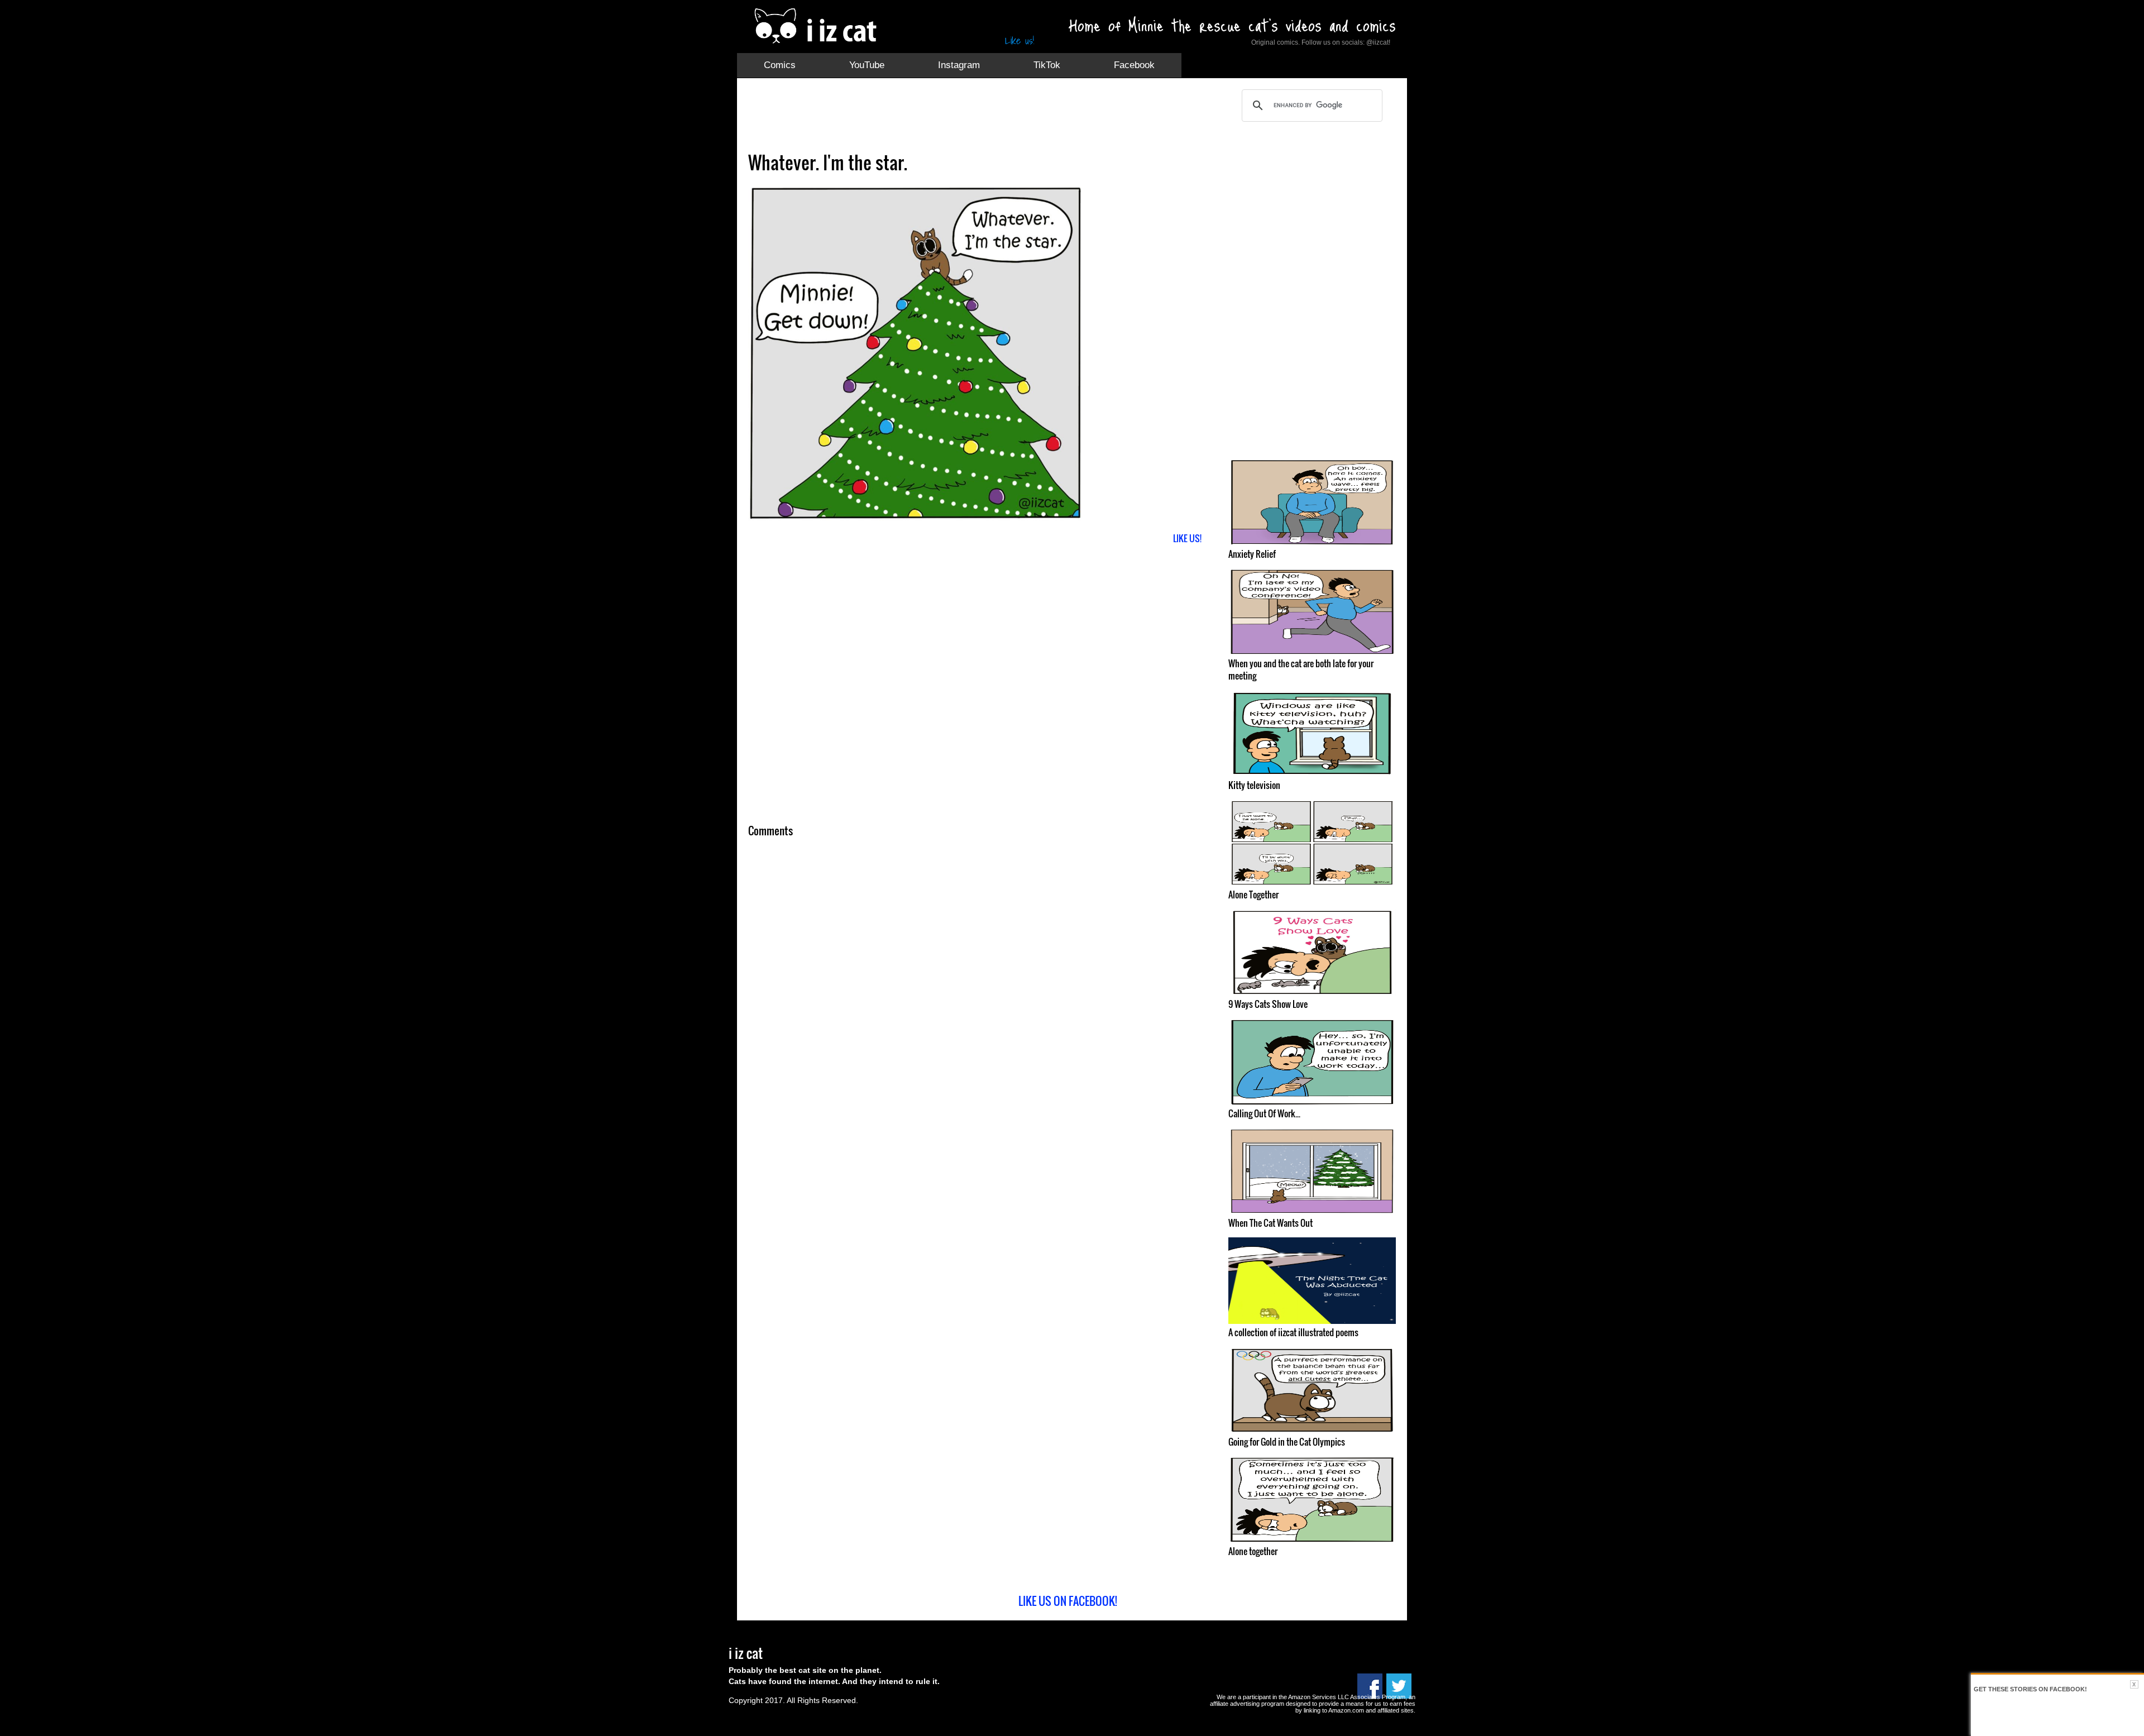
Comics (780, 65)
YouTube (867, 65)
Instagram (959, 65)
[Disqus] (980, 993)
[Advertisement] (951, 114)
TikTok (1047, 65)
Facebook (1134, 65)
